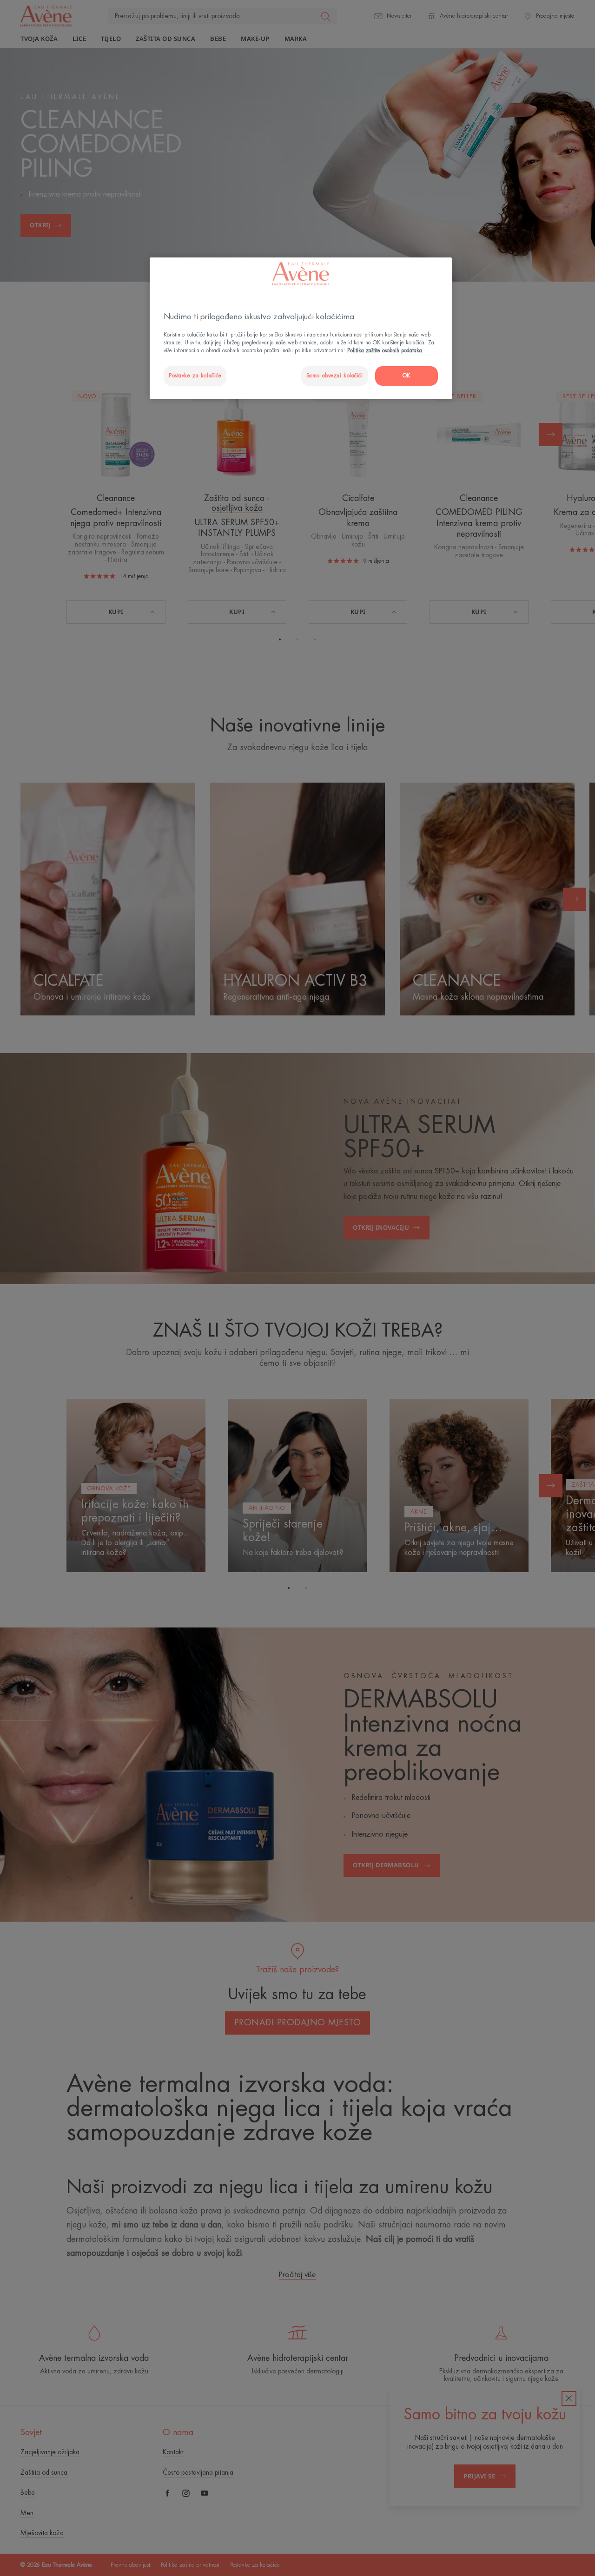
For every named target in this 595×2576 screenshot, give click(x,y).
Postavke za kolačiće (195, 376)
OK (407, 376)
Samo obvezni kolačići (335, 376)
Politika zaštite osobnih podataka (385, 351)
